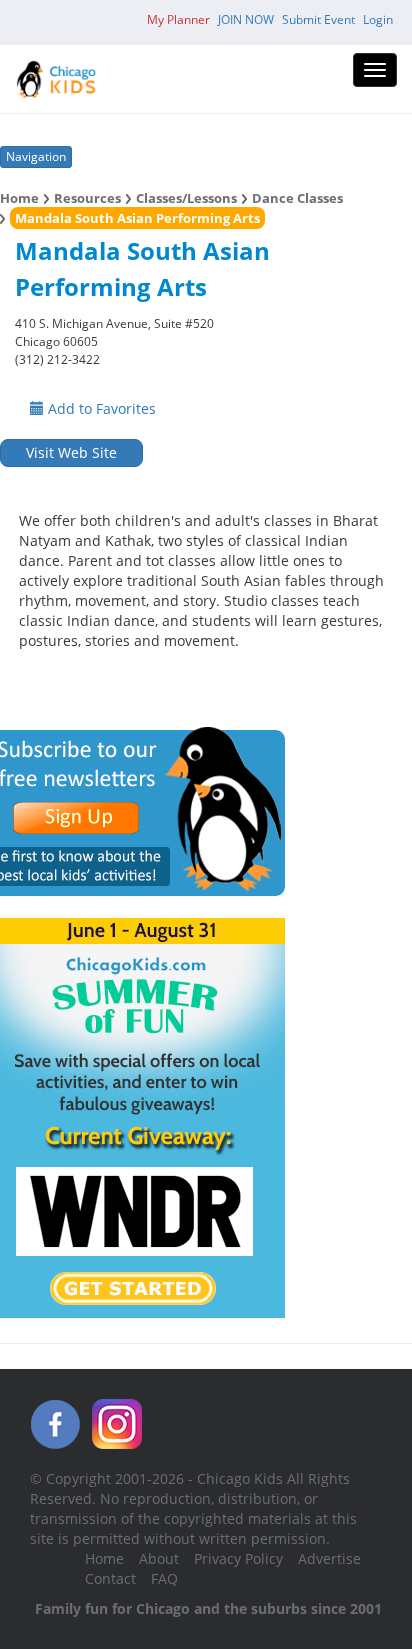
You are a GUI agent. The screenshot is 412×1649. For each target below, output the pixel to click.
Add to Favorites (100, 408)
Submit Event (318, 19)
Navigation (36, 156)
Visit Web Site (71, 452)
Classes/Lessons (186, 198)
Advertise (329, 1558)
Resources (87, 198)
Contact (110, 1578)
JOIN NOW (246, 19)
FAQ (164, 1578)
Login (378, 19)
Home (19, 198)
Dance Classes (297, 198)
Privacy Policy (238, 1558)
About (159, 1558)
